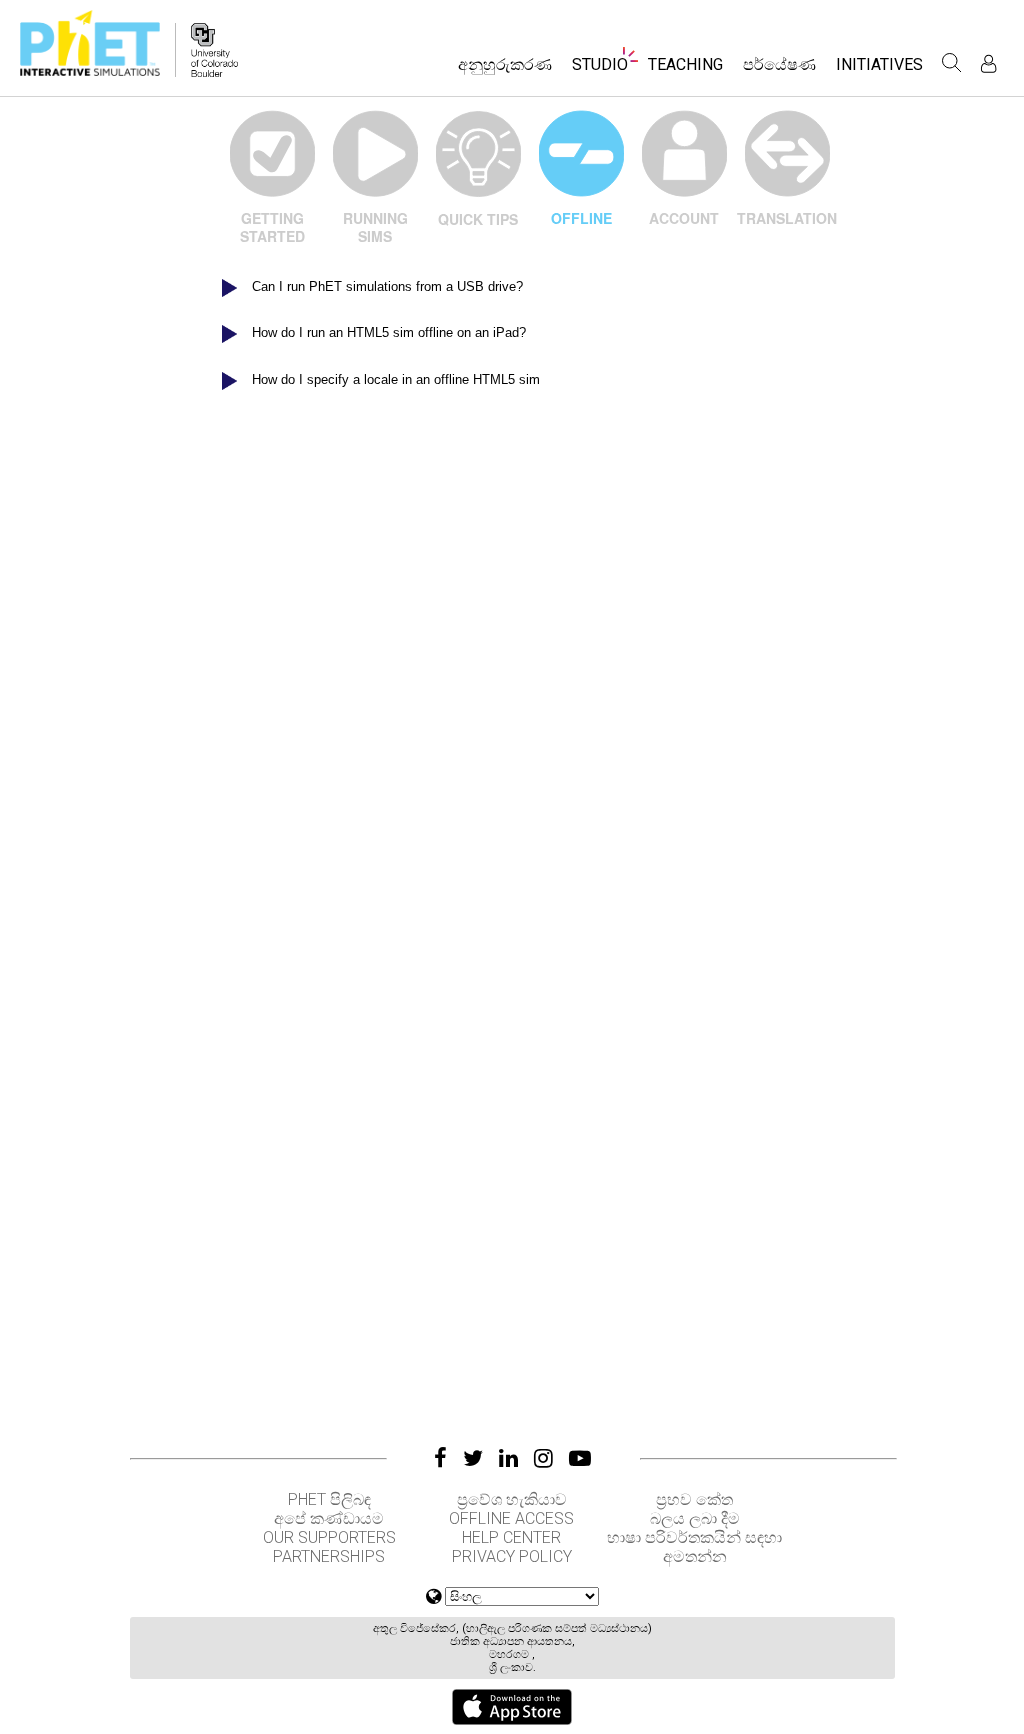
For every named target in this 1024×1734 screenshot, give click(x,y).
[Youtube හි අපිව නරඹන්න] (580, 1458)
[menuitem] (505, 70)
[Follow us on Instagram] (543, 1458)
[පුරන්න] (988, 63)
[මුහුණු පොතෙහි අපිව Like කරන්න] (440, 1458)
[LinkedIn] (508, 1458)
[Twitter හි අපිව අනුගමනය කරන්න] (473, 1458)
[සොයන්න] (952, 63)
